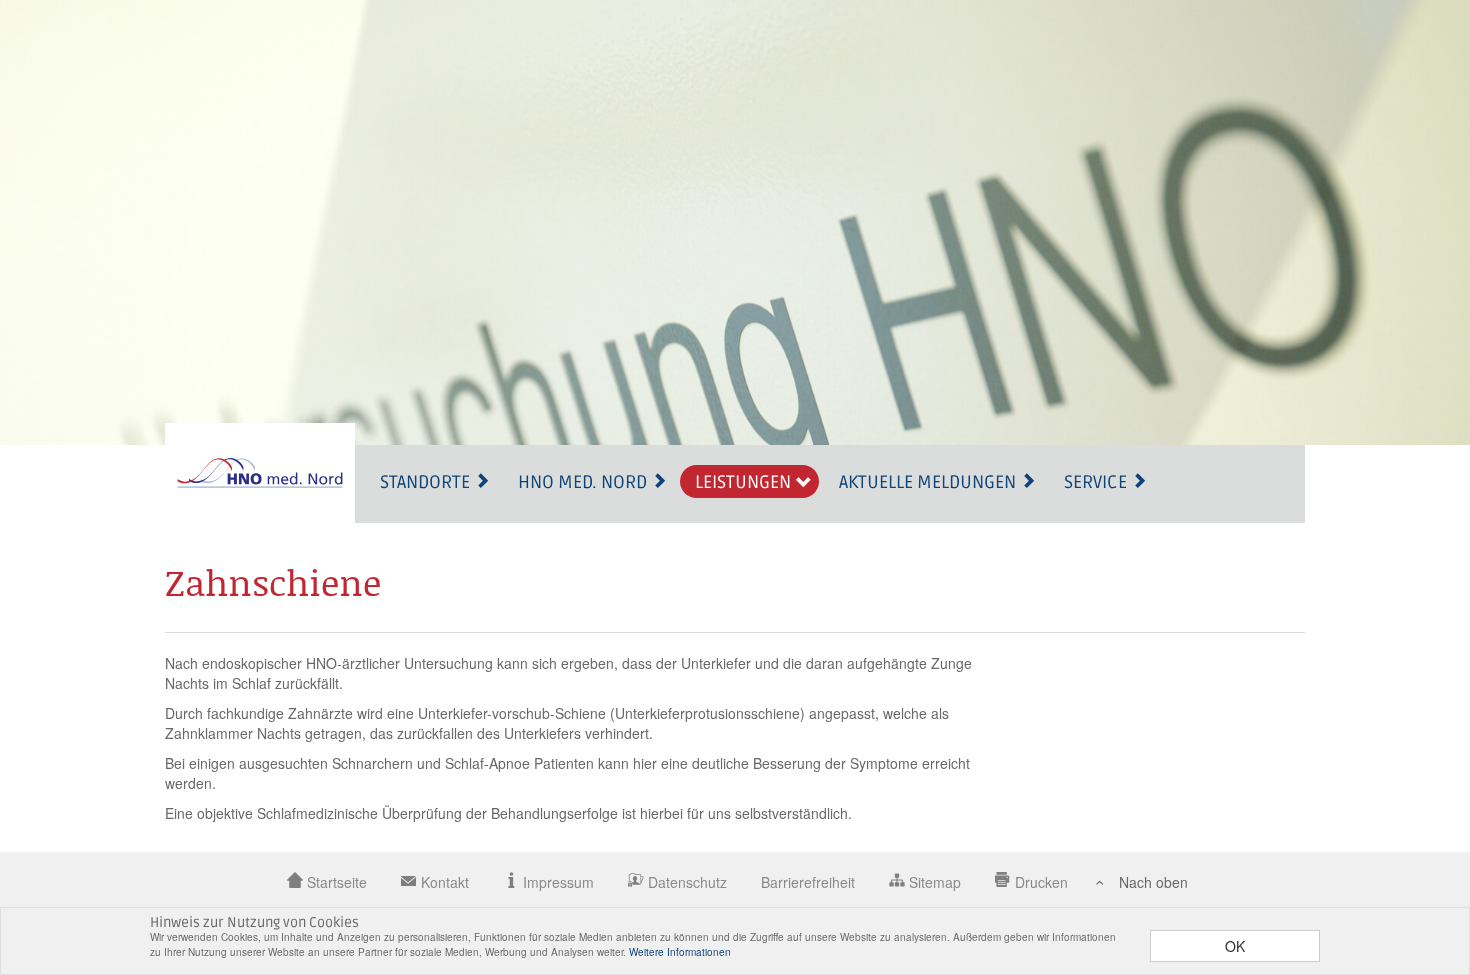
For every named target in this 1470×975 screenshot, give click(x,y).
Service (1097, 482)
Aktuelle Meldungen (929, 482)
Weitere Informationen (680, 952)
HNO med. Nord (584, 482)
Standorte (427, 482)
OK (1235, 946)
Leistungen (745, 482)
